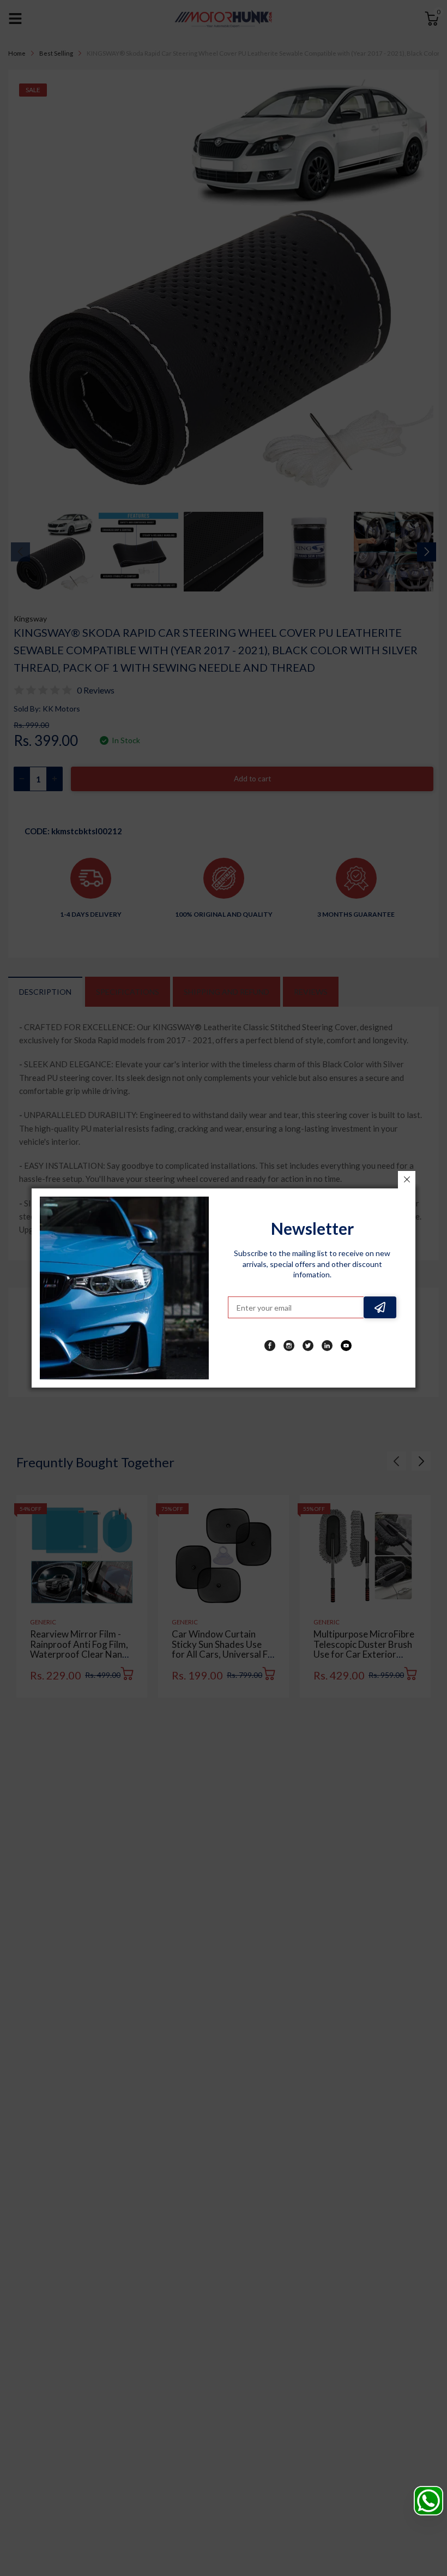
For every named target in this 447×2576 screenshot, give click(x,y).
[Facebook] (270, 1346)
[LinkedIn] (327, 1346)
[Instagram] (289, 1346)
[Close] (407, 1180)
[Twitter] (308, 1346)
